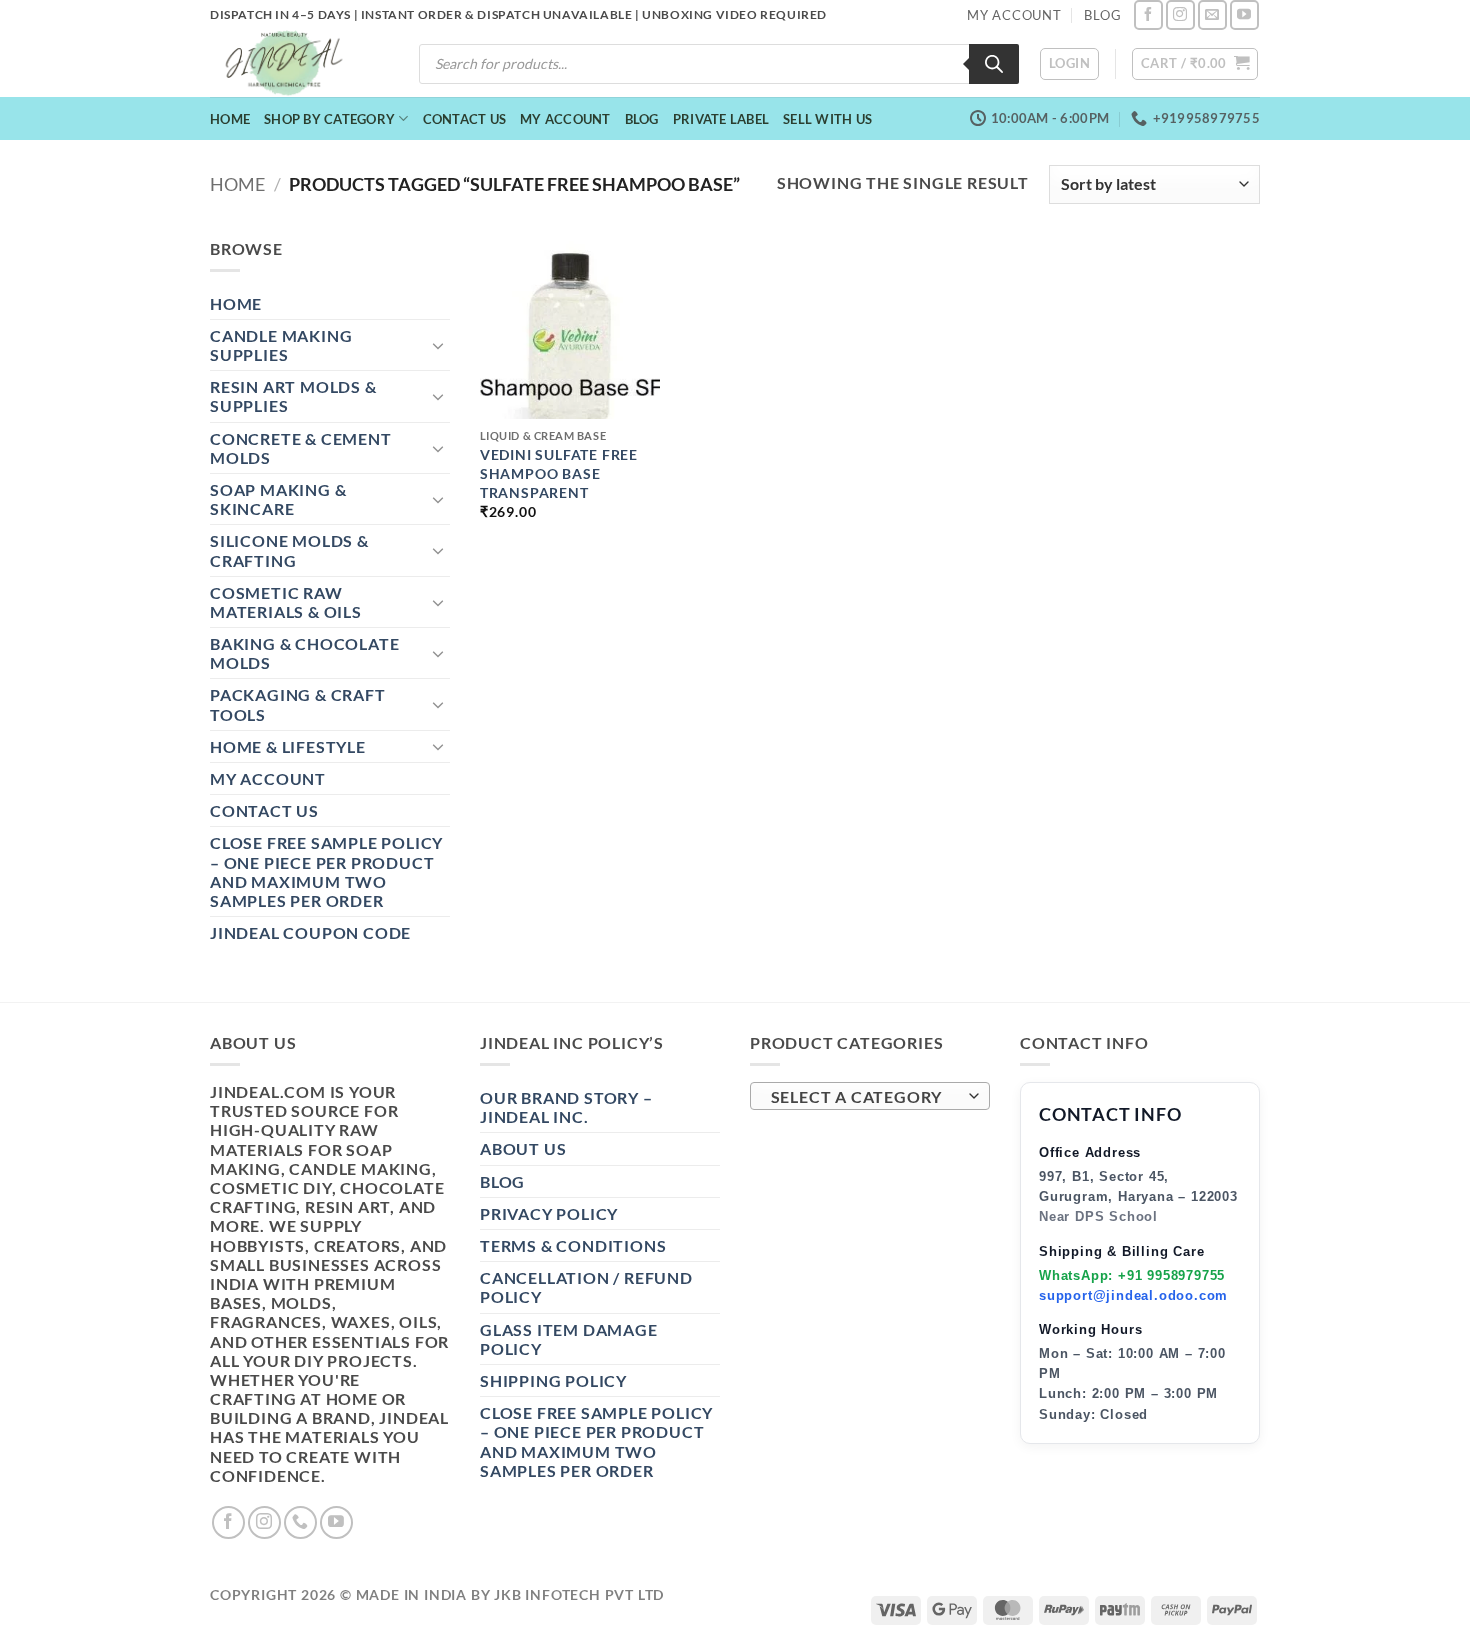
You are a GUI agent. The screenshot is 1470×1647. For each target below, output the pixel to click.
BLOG (1102, 15)
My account (565, 119)
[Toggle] (438, 345)
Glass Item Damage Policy (569, 1339)
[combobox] (870, 1096)
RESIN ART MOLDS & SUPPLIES (293, 396)
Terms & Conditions (573, 1245)
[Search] (994, 64)
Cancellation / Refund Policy (586, 1287)
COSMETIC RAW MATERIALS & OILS (286, 602)
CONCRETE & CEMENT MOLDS (301, 448)
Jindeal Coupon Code (310, 932)
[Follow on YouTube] (1244, 14)
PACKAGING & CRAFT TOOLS (298, 704)
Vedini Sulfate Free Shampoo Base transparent (559, 473)
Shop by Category (329, 119)
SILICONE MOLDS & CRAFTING (289, 550)
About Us (523, 1148)
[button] (1069, 64)
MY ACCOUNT (1014, 15)
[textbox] (865, 1097)
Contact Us (465, 119)
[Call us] (300, 1522)
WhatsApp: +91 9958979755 (1132, 1275)
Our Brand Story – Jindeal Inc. (566, 1107)
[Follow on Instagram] (1180, 14)
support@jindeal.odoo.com (1133, 1295)
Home (230, 119)
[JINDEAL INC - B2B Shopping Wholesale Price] (293, 63)
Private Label (721, 119)
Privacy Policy (549, 1213)
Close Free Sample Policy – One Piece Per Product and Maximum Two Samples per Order (326, 871)
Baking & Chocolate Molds (304, 653)
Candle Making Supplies (281, 345)
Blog (642, 119)
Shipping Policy (553, 1380)
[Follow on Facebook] (1148, 14)
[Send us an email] (1212, 14)
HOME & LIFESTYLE (288, 746)
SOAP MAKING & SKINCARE (278, 499)
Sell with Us (827, 119)
